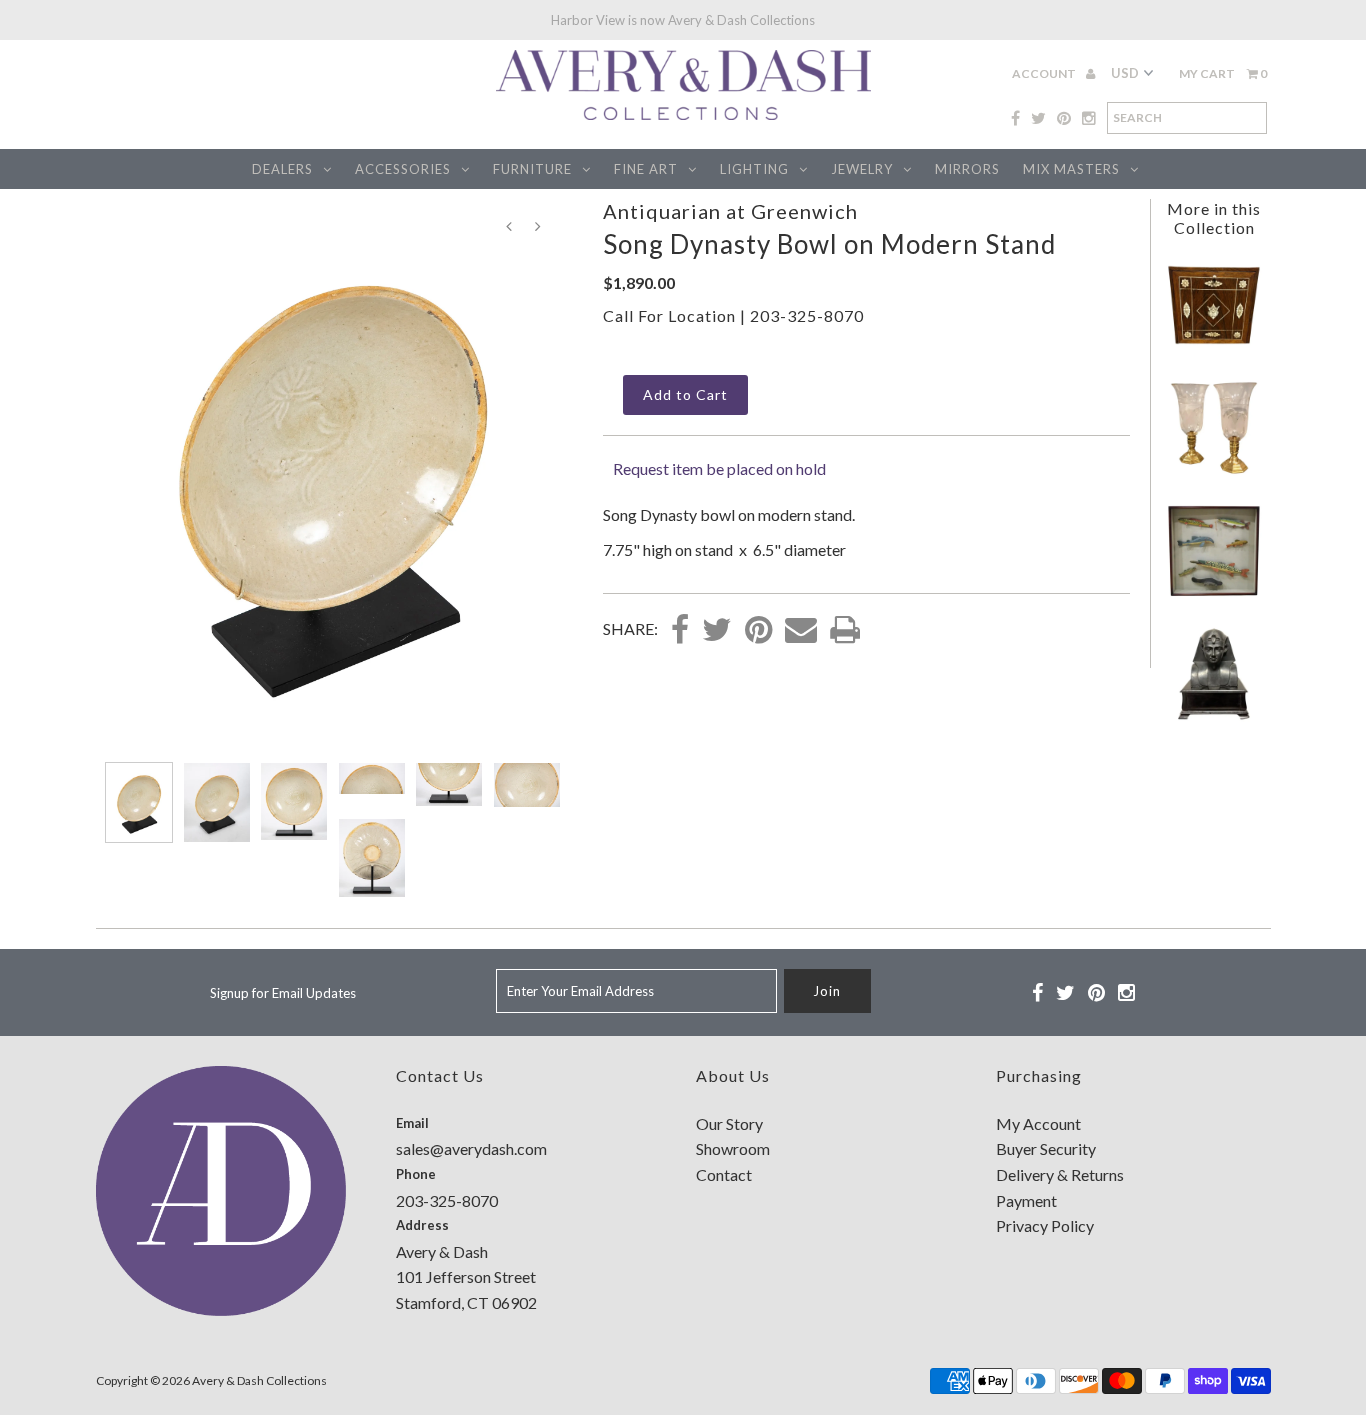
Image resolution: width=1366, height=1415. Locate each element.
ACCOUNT (1045, 73)
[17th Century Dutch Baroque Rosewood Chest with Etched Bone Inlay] (1214, 346)
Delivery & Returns (1060, 1174)
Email (412, 1123)
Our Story (729, 1123)
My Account (1038, 1123)
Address (422, 1225)
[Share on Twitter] (717, 631)
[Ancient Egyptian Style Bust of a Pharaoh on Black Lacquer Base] (1214, 715)
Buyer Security (1046, 1148)
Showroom (733, 1148)
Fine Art (646, 169)
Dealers (282, 169)
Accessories (403, 169)
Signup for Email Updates (283, 993)
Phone (416, 1174)
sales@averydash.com (471, 1148)
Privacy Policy (1045, 1225)
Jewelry (862, 169)
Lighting (754, 169)
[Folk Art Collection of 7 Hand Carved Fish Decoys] (1214, 592)
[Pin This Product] (758, 631)
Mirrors (967, 169)
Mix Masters (1071, 169)
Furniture (532, 169)
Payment (1026, 1200)
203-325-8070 (807, 315)
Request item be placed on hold (719, 468)
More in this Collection (1214, 218)
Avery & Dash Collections (259, 1380)
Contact (724, 1174)
